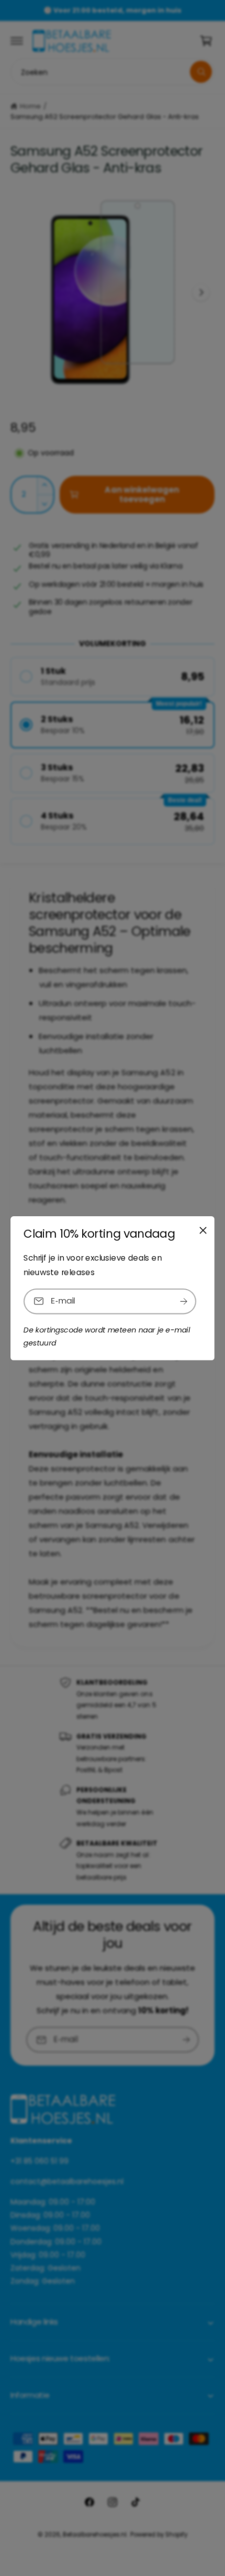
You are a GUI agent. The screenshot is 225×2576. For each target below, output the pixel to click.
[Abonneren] (184, 1301)
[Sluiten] (203, 1230)
